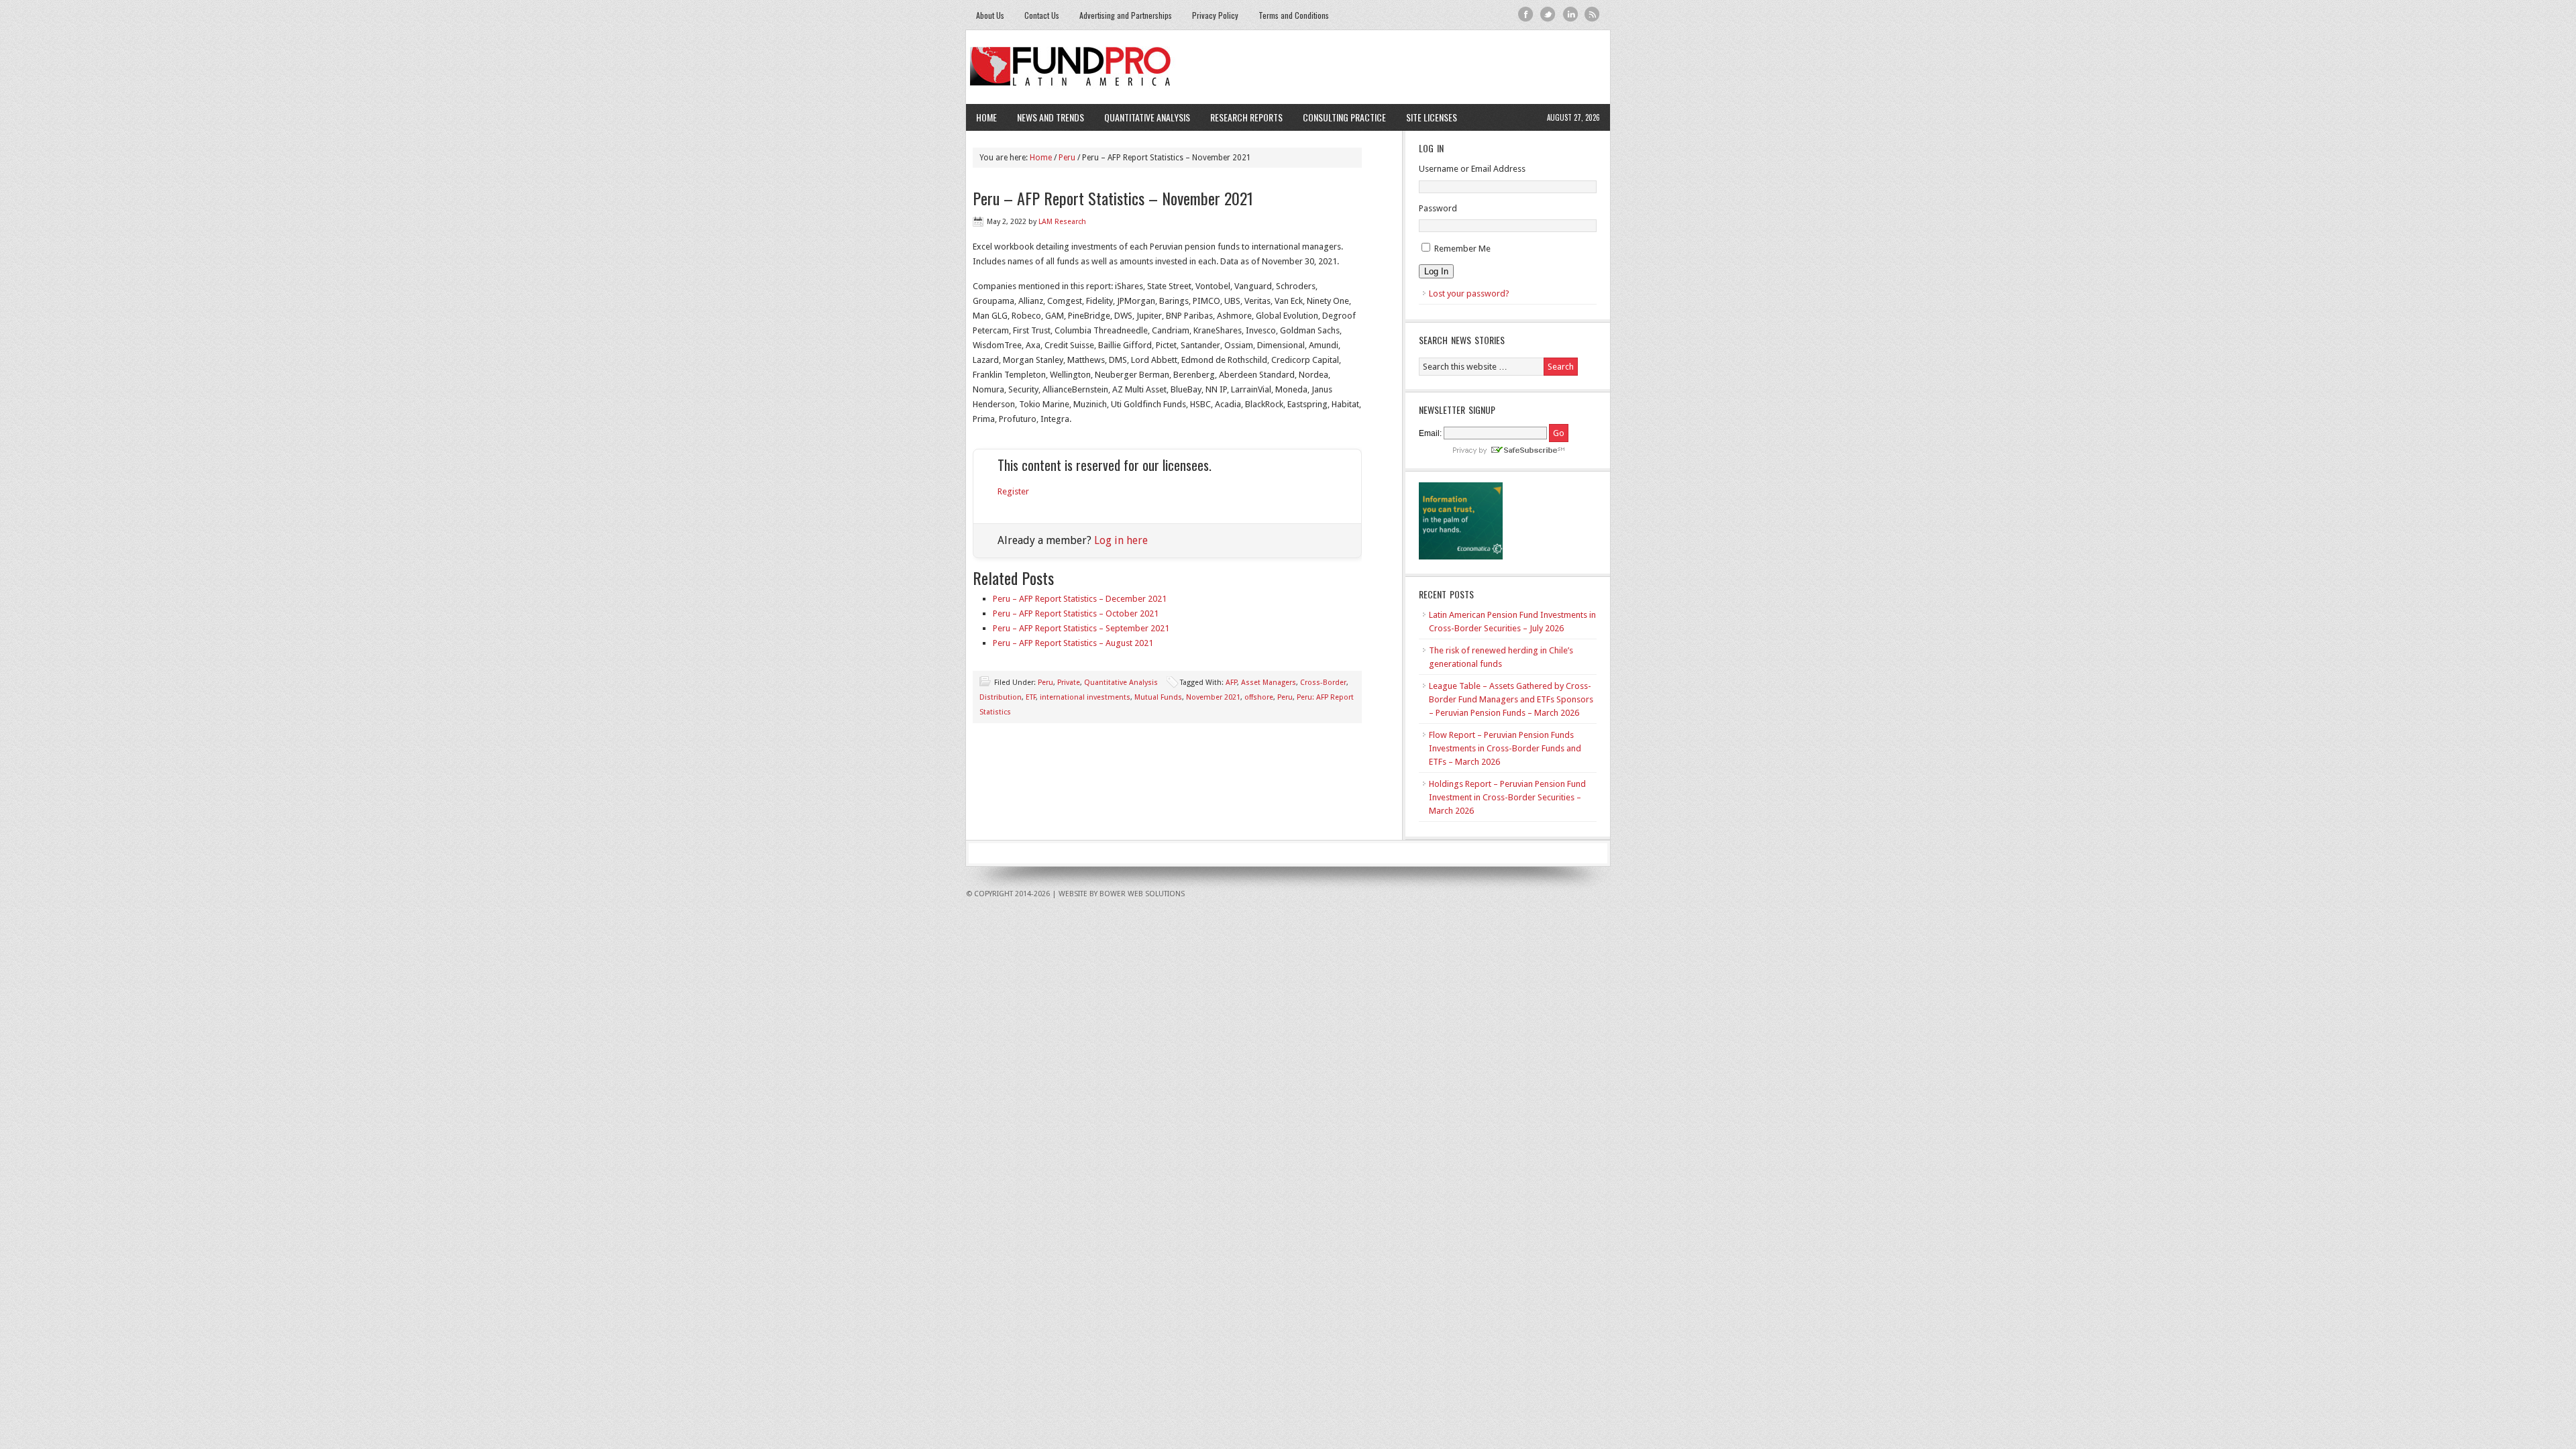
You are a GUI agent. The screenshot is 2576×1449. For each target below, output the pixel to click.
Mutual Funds (1158, 697)
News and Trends (1045, 117)
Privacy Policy (1215, 15)
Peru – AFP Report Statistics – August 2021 (1073, 643)
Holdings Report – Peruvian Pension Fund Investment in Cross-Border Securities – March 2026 (1507, 797)
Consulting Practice (1339, 117)
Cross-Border (1323, 683)
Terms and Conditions (1294, 15)
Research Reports (1246, 117)
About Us (990, 15)
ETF (1031, 697)
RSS (1592, 14)
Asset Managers (1269, 683)
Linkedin (1570, 14)
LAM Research (1062, 222)
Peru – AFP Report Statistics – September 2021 (1081, 628)
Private (1069, 683)
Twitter (1548, 14)
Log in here (1121, 540)
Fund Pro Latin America (1288, 67)
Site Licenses (1427, 117)
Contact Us (1042, 15)
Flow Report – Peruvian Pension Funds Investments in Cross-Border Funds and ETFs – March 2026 (1505, 748)
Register (1013, 491)
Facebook (1526, 14)
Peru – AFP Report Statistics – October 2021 (1076, 613)
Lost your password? (1469, 293)
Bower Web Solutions (1142, 894)
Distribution (1001, 697)
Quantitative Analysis (1142, 117)
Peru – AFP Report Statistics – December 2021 (1080, 599)
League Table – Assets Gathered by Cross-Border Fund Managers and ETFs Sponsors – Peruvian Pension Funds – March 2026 (1511, 699)
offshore (1259, 697)
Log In (1436, 271)
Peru (1045, 683)
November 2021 (1213, 697)
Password (1438, 208)
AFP (1231, 683)
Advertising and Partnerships (1126, 15)
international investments (1085, 697)
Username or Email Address (1472, 169)
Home (986, 117)
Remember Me (1462, 249)
